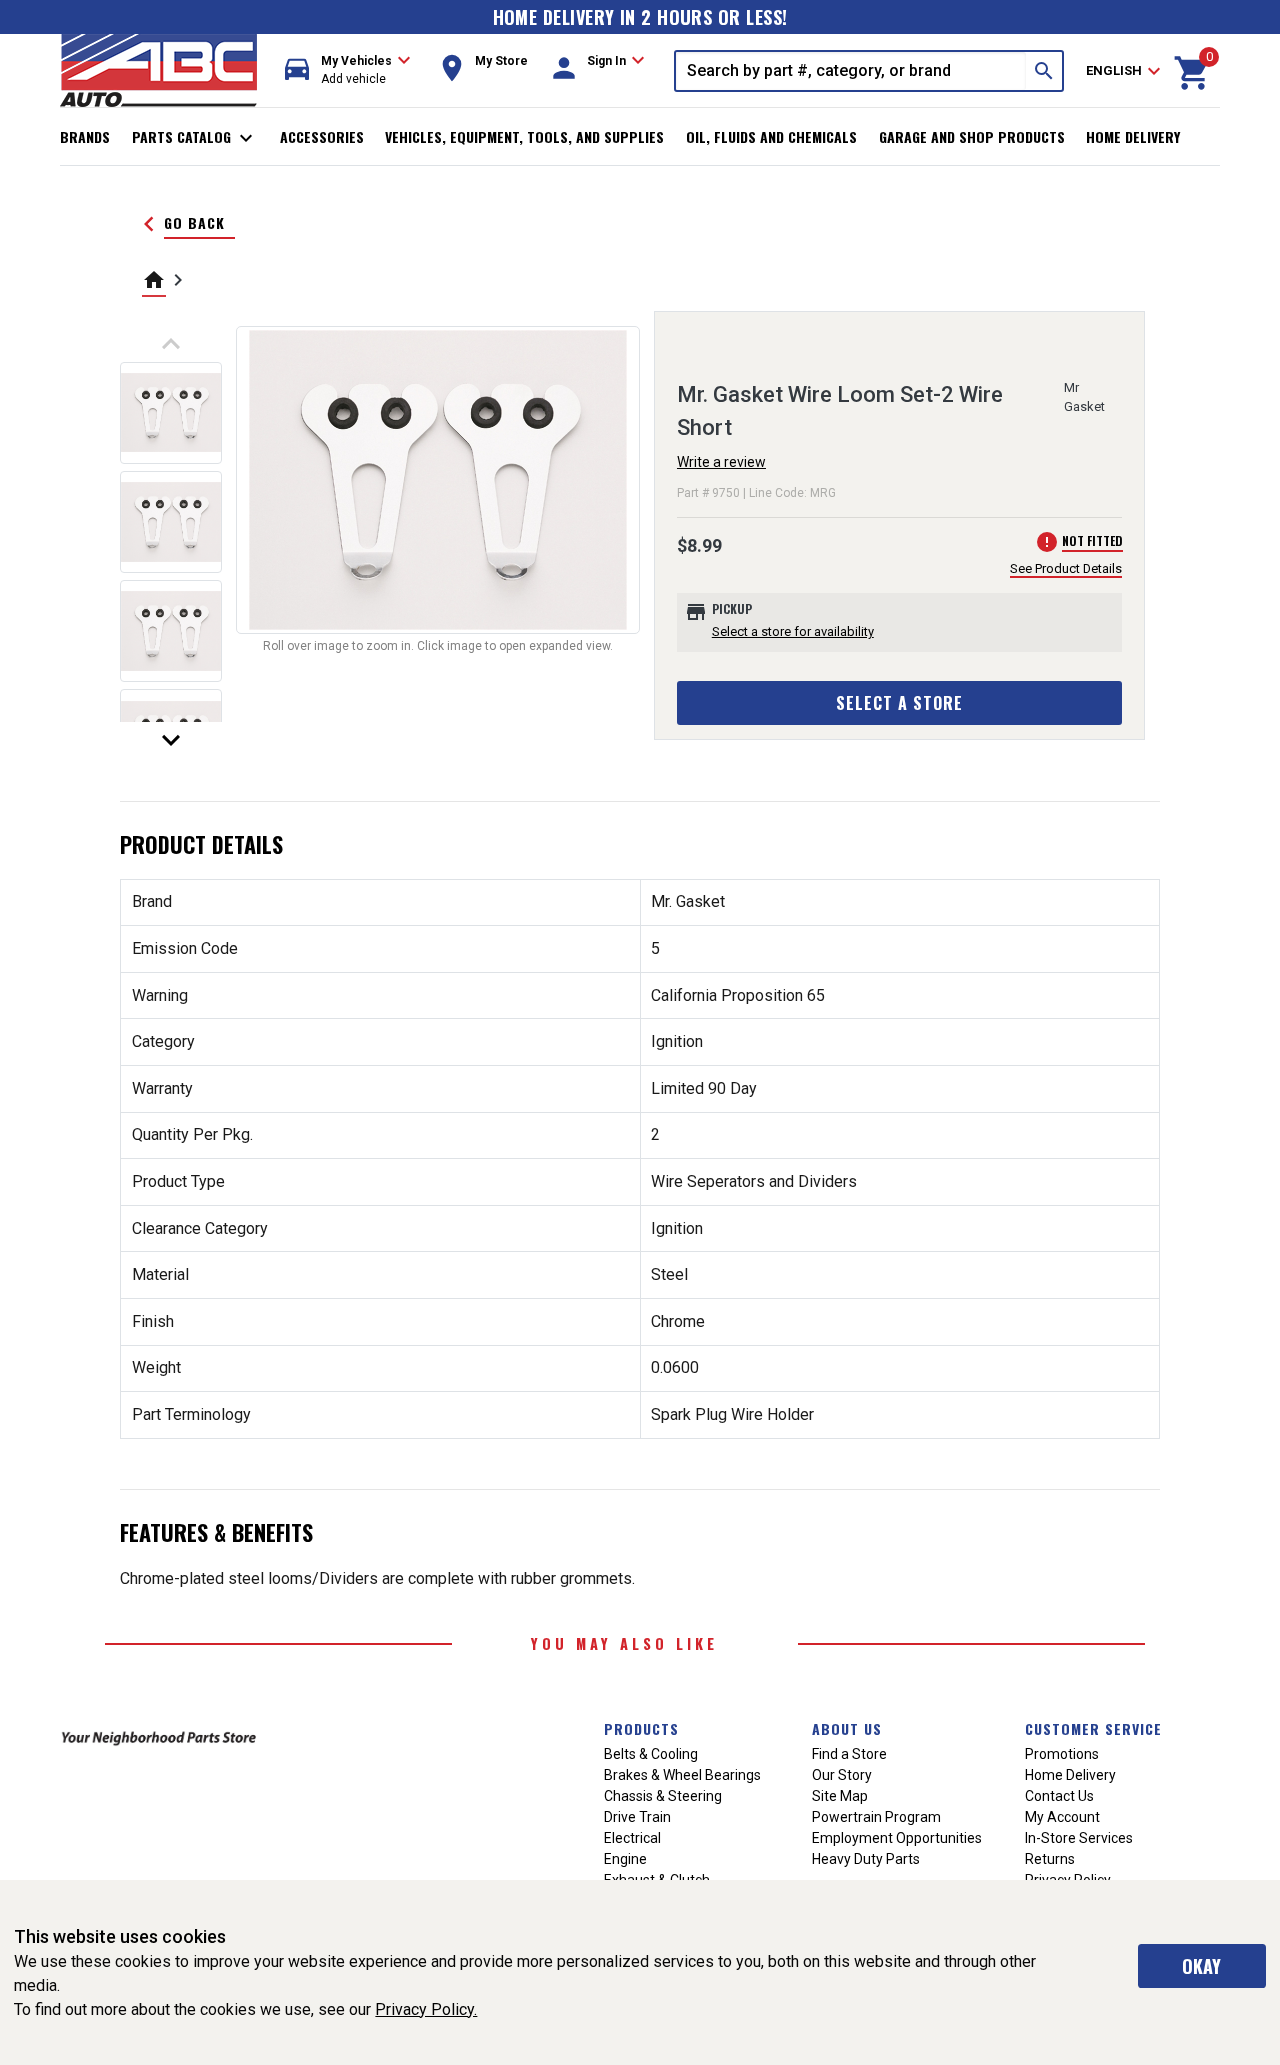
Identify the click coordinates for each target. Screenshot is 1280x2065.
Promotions (1062, 1754)
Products (641, 1728)
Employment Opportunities (897, 1838)
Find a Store (849, 1754)
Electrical (632, 1838)
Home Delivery (1133, 136)
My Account (1062, 1817)
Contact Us (1059, 1796)
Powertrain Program (876, 1817)
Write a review (721, 462)
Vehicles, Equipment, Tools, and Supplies (524, 136)
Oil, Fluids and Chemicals (771, 136)
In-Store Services (1079, 1838)
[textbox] (851, 71)
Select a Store (899, 703)
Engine (625, 1859)
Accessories (322, 136)
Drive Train (637, 1817)
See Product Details (1066, 568)
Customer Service (1093, 1728)
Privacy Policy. (426, 2009)
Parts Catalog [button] (195, 138)
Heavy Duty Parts (866, 1859)
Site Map (840, 1796)
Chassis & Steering (663, 1796)
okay (1201, 1966)
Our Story (842, 1775)
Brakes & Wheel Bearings (682, 1775)
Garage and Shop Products (972, 136)
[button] (348, 70)
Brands (85, 136)
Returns (1050, 1859)
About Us (847, 1728)
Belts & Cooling (651, 1754)
